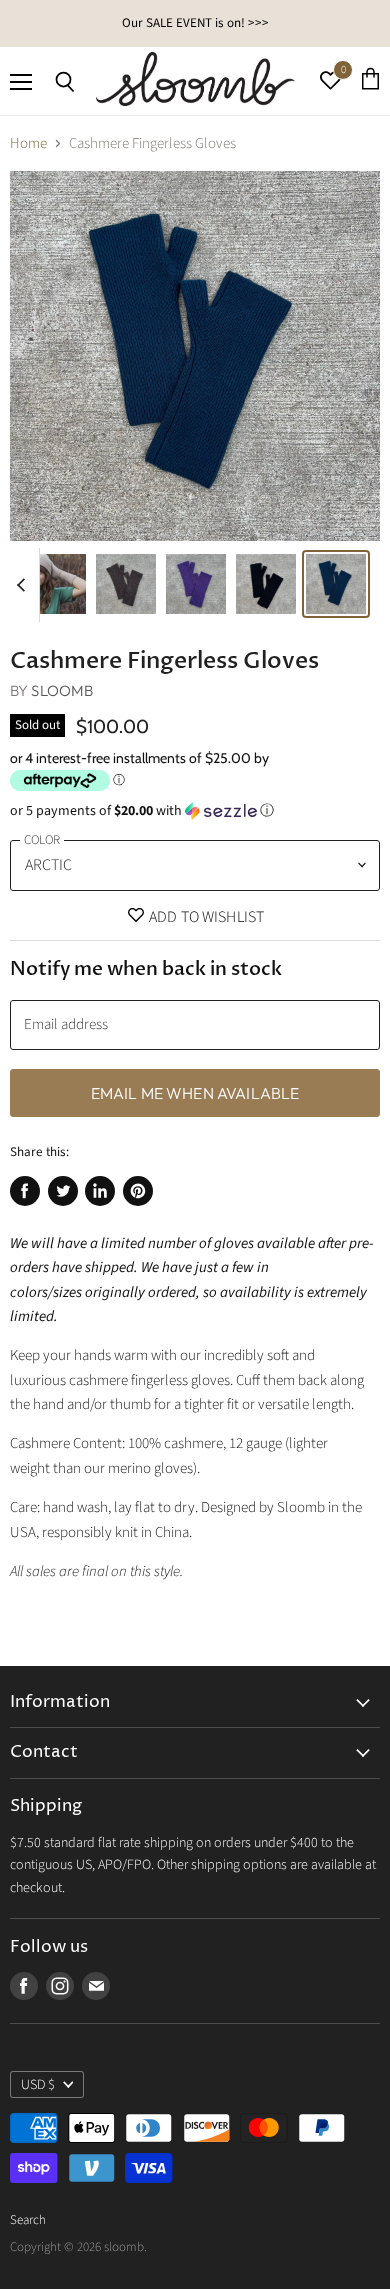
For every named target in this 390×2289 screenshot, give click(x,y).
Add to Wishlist (205, 917)
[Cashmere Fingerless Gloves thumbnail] (126, 584)
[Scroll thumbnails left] (24, 585)
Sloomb (62, 690)
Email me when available (195, 1093)
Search (28, 2220)
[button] (195, 811)
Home (28, 143)
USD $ (38, 2085)
